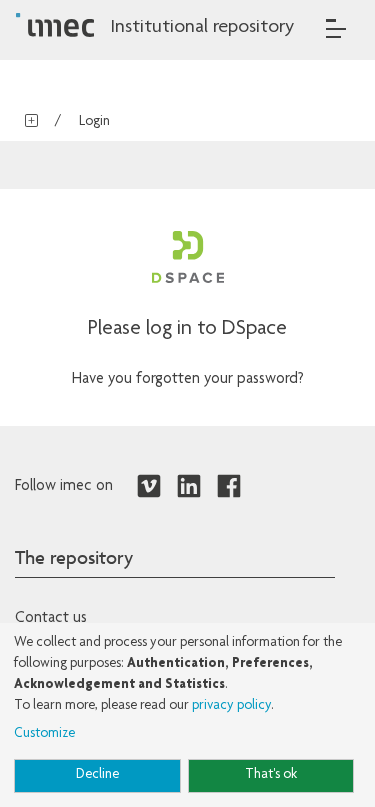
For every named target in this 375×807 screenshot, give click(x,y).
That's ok (271, 775)
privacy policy (231, 706)
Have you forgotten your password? (188, 380)
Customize (44, 734)
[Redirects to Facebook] (229, 487)
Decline (97, 775)
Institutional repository (202, 28)
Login (94, 122)
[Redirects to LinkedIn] (189, 487)
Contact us (51, 619)
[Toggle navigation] (336, 28)
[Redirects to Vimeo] (149, 487)
